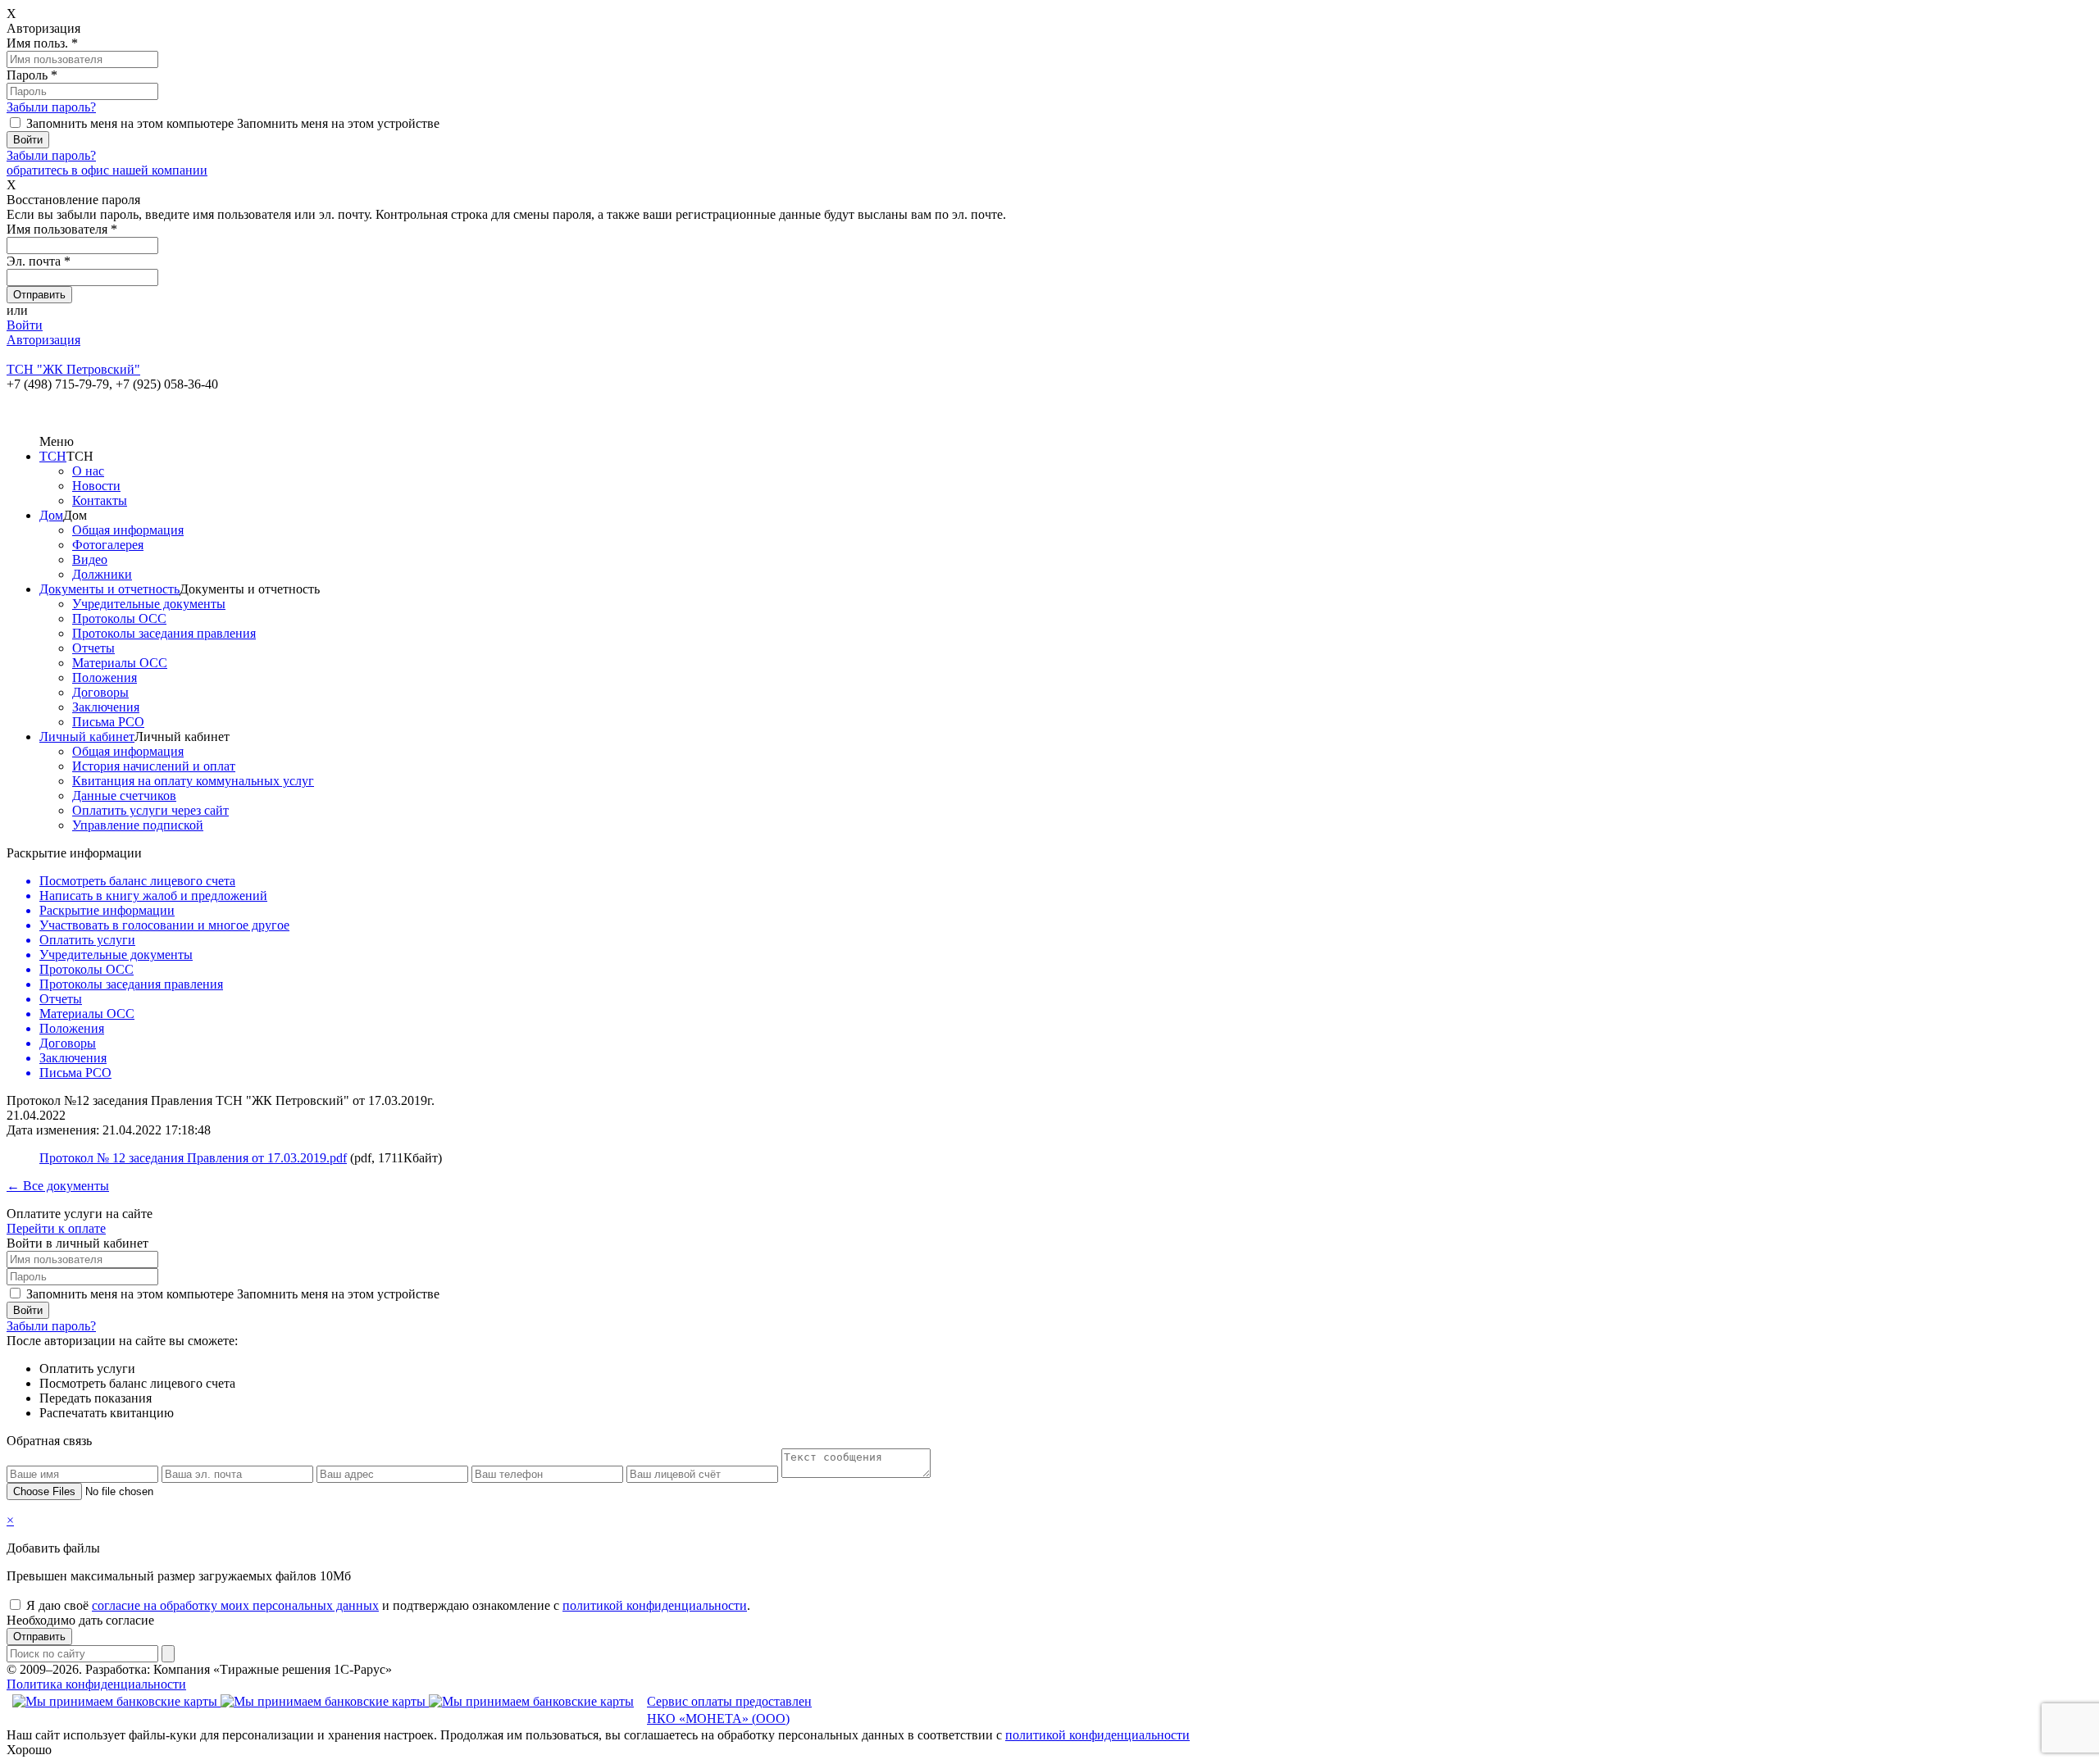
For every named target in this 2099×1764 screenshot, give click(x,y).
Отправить (39, 1637)
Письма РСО (108, 722)
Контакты (100, 500)
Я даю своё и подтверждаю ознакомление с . (388, 1605)
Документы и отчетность (109, 589)
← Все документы (58, 1186)
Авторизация (43, 340)
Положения (105, 677)
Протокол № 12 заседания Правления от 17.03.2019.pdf (193, 1158)
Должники (102, 574)
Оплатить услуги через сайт (150, 810)
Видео (90, 559)
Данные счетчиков (124, 796)
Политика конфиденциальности (96, 1684)
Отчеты (93, 648)
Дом (51, 515)
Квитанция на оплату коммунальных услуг (193, 781)
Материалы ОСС (120, 663)
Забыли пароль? (51, 107)
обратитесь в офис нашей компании (107, 170)
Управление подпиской (138, 825)
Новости (96, 486)
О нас (88, 471)
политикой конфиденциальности (655, 1605)
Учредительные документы (149, 604)
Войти (25, 325)
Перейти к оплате (56, 1228)
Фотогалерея (108, 545)
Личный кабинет (87, 737)
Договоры (100, 692)
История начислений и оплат (154, 766)
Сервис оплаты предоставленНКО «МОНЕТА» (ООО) (729, 1710)
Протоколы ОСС (119, 618)
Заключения (106, 707)
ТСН (53, 456)
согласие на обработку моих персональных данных (235, 1605)
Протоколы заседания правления (164, 633)
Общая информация (128, 530)
